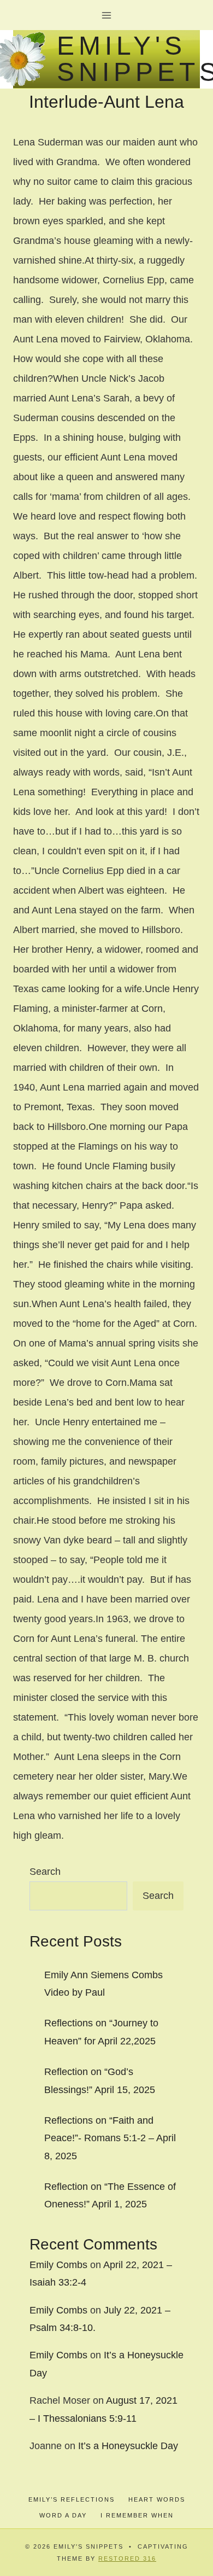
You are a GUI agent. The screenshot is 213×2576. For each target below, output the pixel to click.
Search (45, 1872)
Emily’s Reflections (72, 2499)
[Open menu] (107, 15)
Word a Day (63, 2515)
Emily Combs (58, 2265)
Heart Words (157, 2499)
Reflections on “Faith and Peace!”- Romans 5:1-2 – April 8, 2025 (110, 2138)
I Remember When (137, 2515)
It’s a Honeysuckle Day (128, 2446)
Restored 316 (127, 2558)
